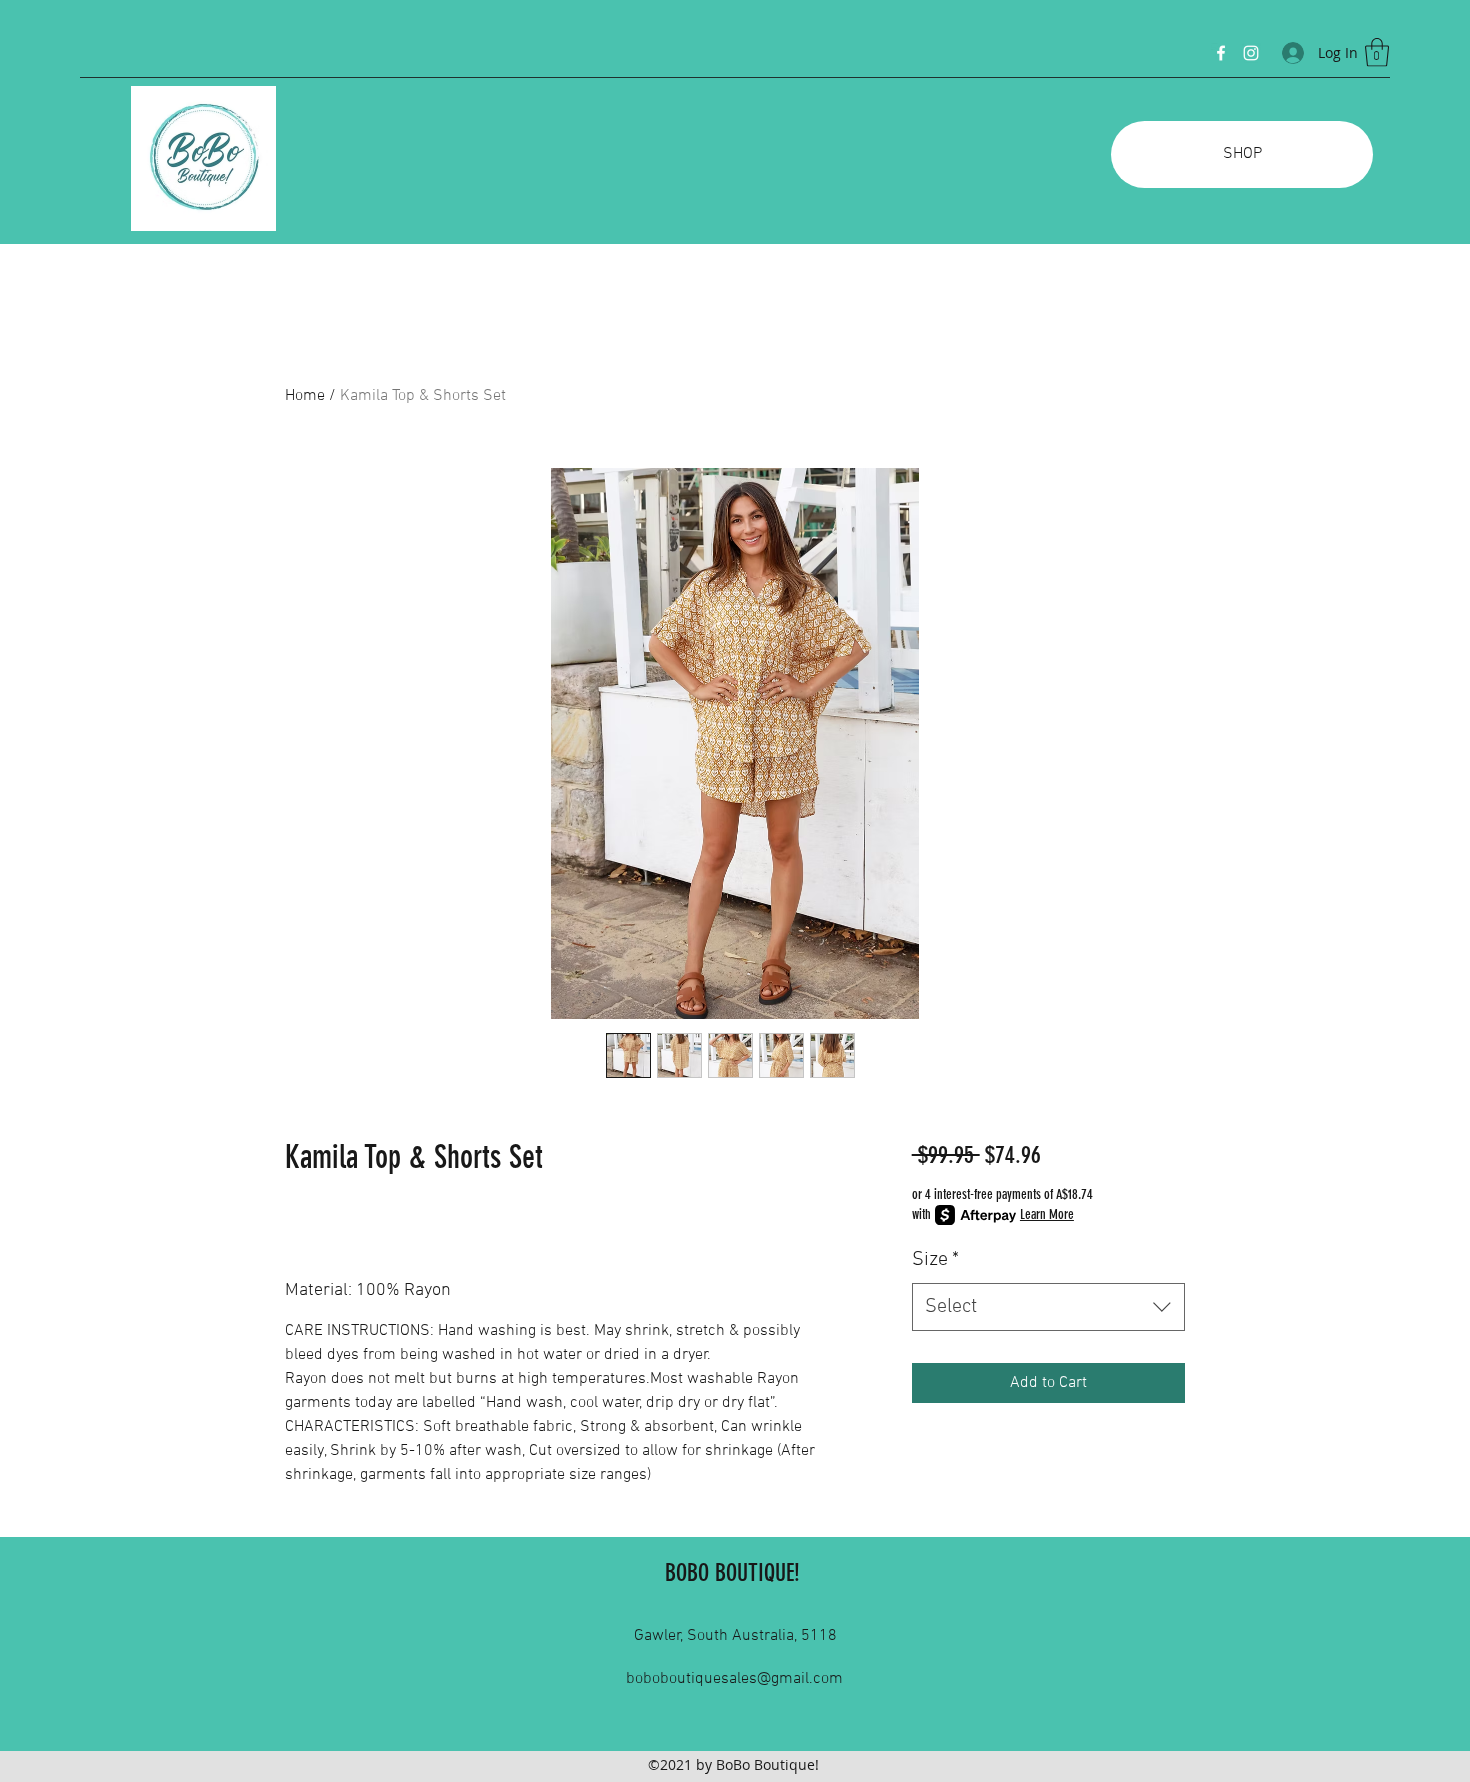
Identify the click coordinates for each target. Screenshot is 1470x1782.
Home (305, 396)
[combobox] (1048, 1307)
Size (935, 1260)
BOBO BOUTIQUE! (732, 1573)
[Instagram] (1251, 53)
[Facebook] (1221, 53)
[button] (1377, 52)
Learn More (1047, 1214)
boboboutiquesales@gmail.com (734, 1679)
